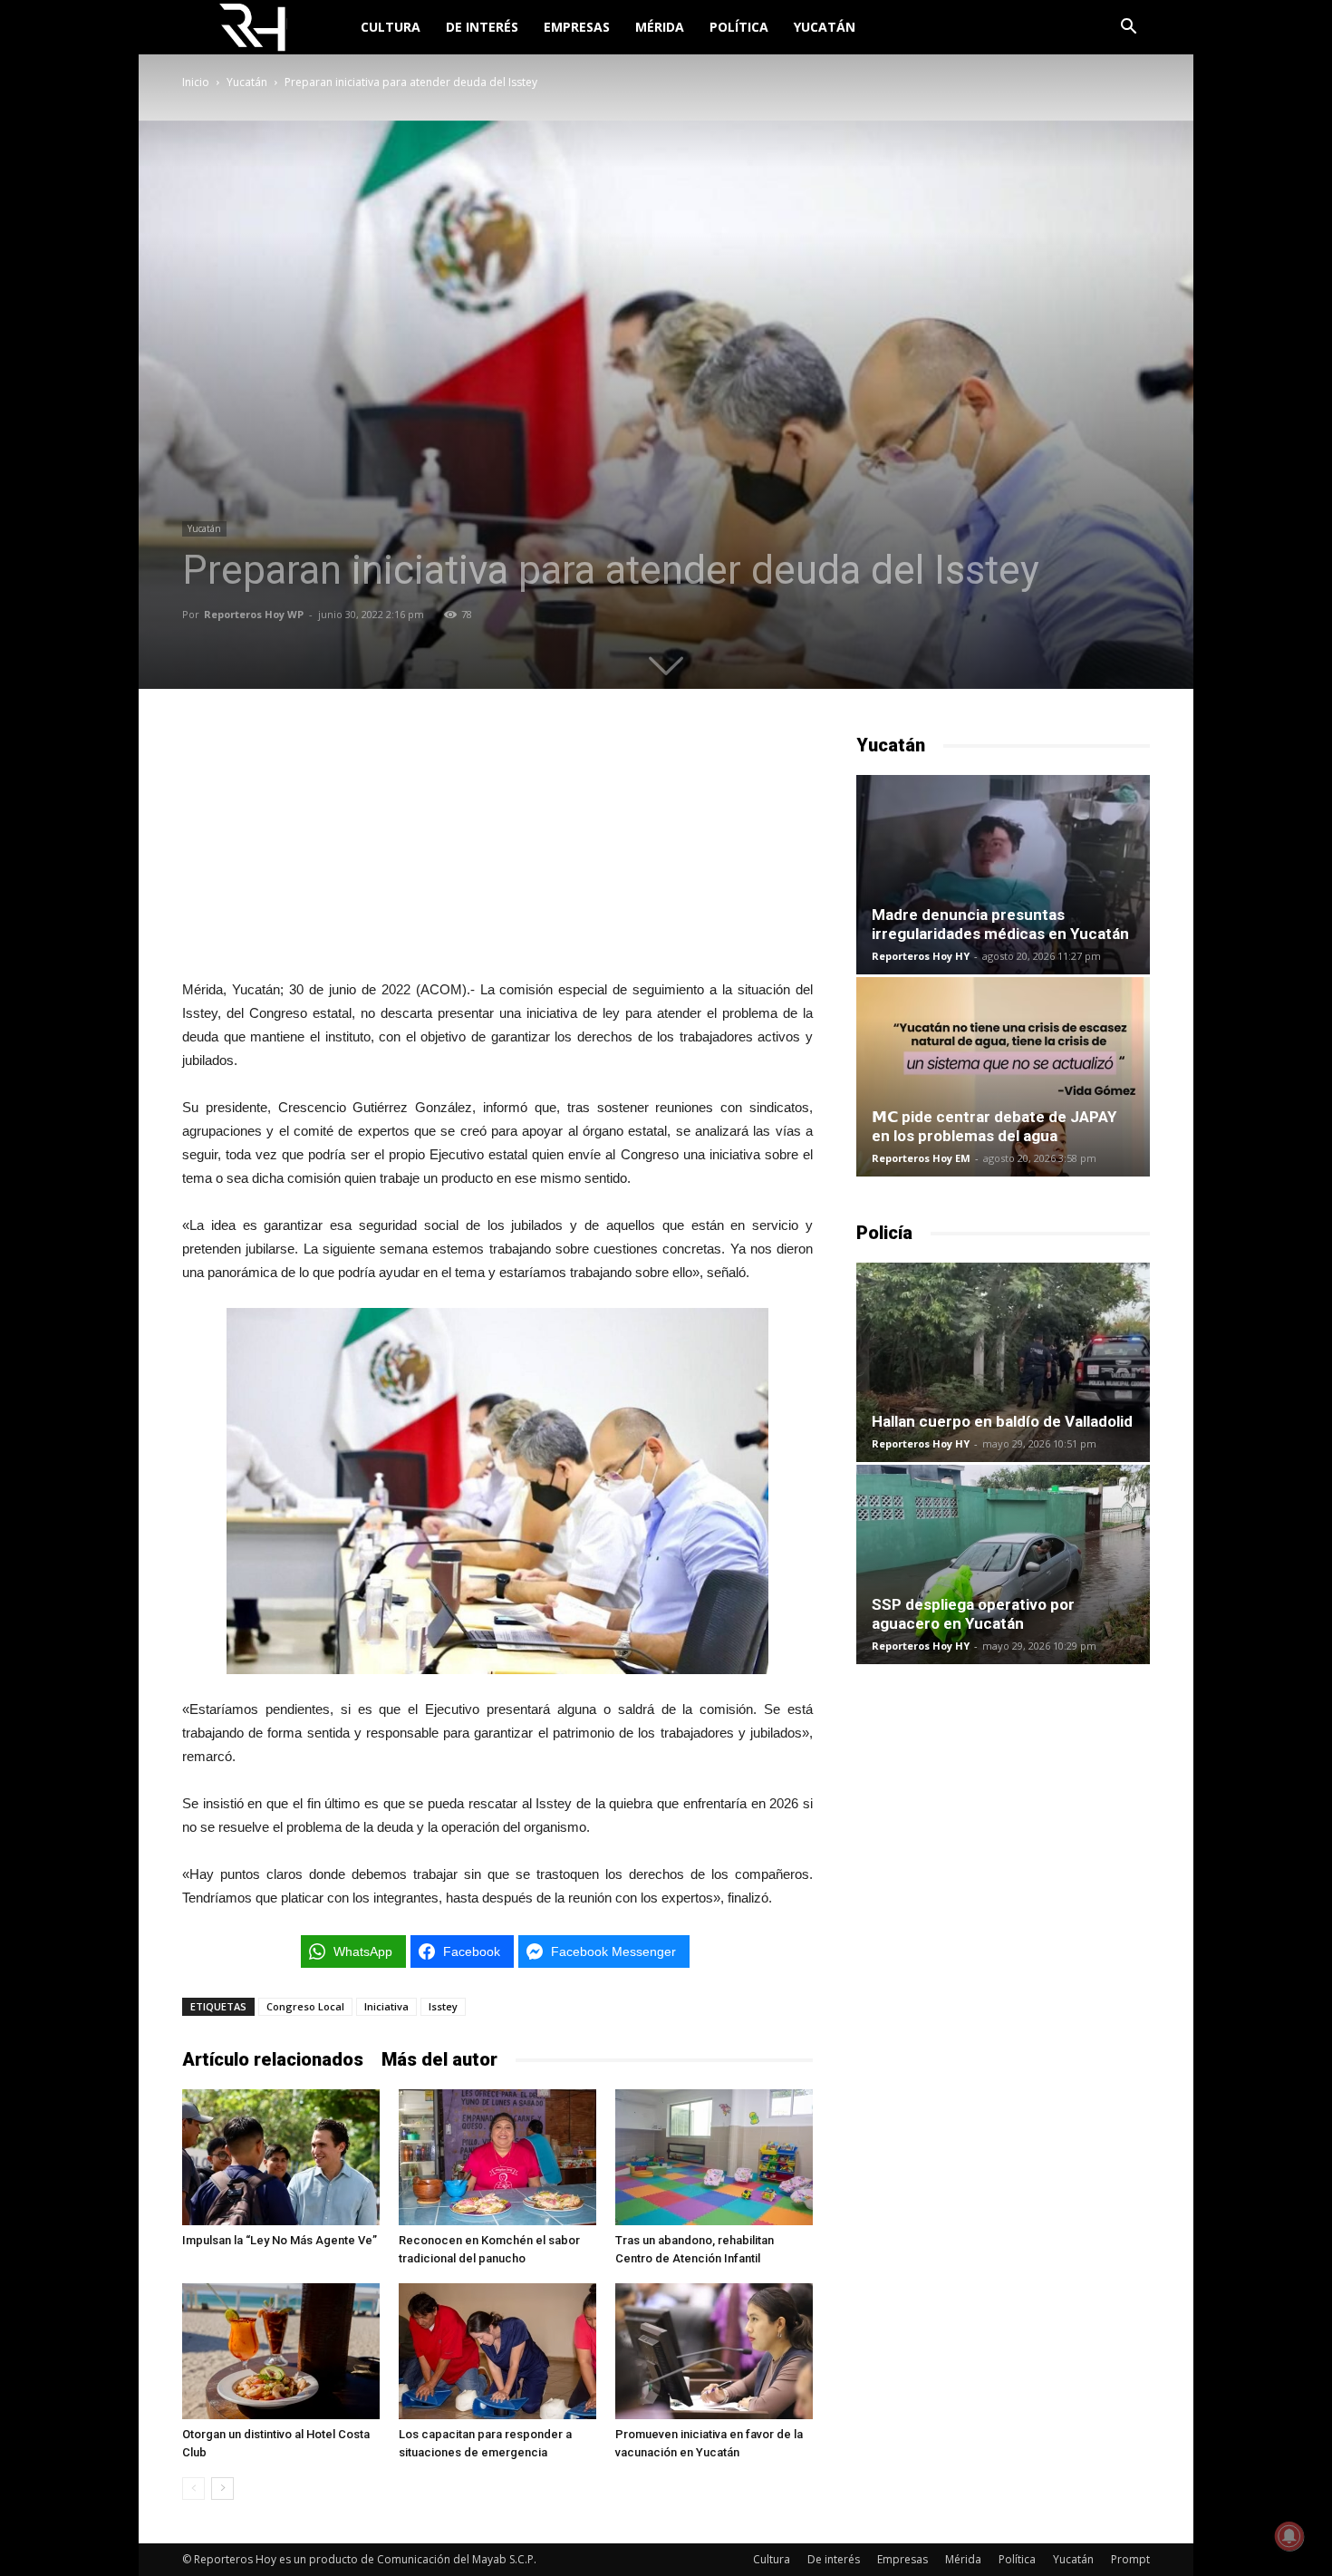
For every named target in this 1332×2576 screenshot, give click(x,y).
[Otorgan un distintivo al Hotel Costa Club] (281, 2351)
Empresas (577, 27)
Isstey (443, 2006)
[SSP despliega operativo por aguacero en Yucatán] (1003, 1564)
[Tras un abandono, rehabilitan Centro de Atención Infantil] (714, 2157)
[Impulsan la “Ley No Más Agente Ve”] (281, 2157)
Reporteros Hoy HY (921, 956)
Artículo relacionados (273, 2059)
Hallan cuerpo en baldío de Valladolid (1002, 1421)
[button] (1128, 29)
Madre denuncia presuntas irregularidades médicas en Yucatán (1000, 924)
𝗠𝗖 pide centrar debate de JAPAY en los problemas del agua (994, 1126)
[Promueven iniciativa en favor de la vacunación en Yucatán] (714, 2351)
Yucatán (825, 27)
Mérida (660, 27)
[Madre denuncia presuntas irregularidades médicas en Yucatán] (1003, 875)
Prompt (1130, 2559)
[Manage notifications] (1289, 2536)
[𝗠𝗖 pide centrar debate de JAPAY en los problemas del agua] (1003, 1077)
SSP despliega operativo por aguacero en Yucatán (973, 1614)
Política (739, 27)
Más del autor (439, 2059)
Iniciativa (386, 2006)
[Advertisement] (497, 846)
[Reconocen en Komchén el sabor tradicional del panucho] (497, 2157)
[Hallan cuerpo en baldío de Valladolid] (1003, 1362)
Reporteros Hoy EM (921, 1158)
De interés (482, 27)
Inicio (196, 82)
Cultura (391, 27)
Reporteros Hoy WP (254, 614)
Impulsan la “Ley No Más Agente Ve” (280, 2240)
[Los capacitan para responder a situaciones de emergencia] (497, 2351)
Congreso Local (305, 2006)
